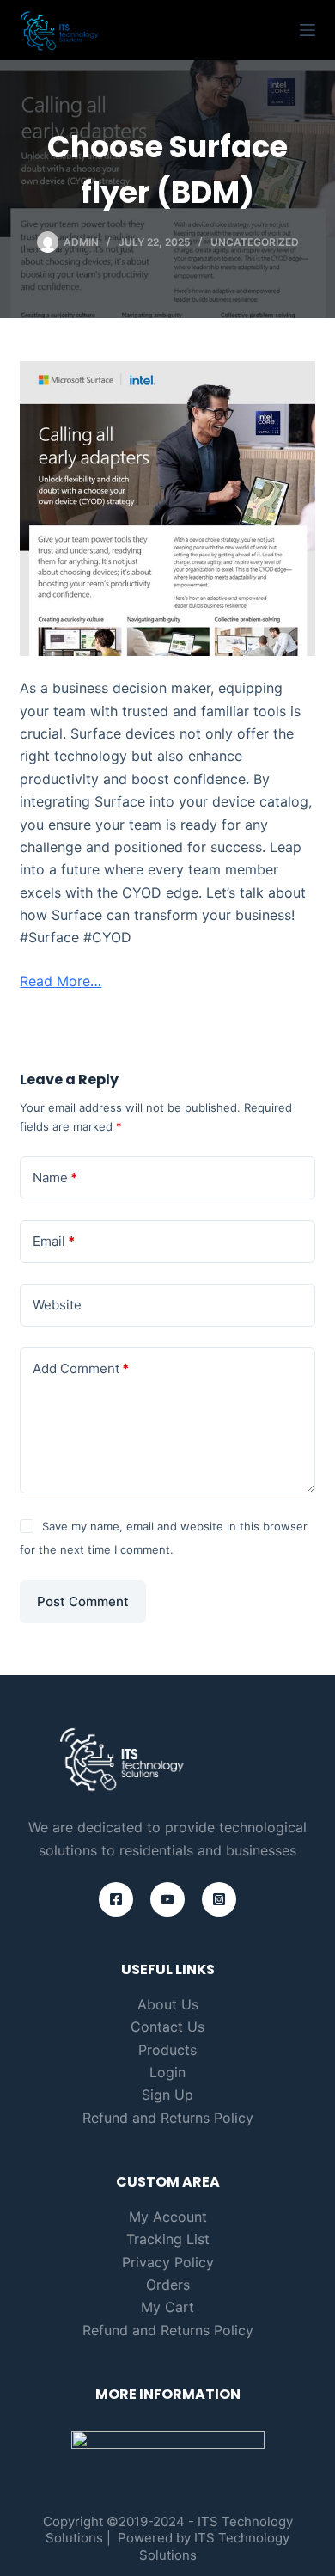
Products (167, 2050)
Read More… (61, 981)
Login (167, 2072)
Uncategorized (255, 242)
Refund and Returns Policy (168, 2118)
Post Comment (83, 1601)
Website (57, 1305)
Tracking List (168, 2239)
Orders (168, 2285)
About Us (168, 2004)
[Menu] (308, 30)
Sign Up (167, 2095)
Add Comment (81, 1368)
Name (55, 1178)
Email (54, 1241)
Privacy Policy (168, 2262)
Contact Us (167, 2027)
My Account (168, 2217)
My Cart (167, 2307)
